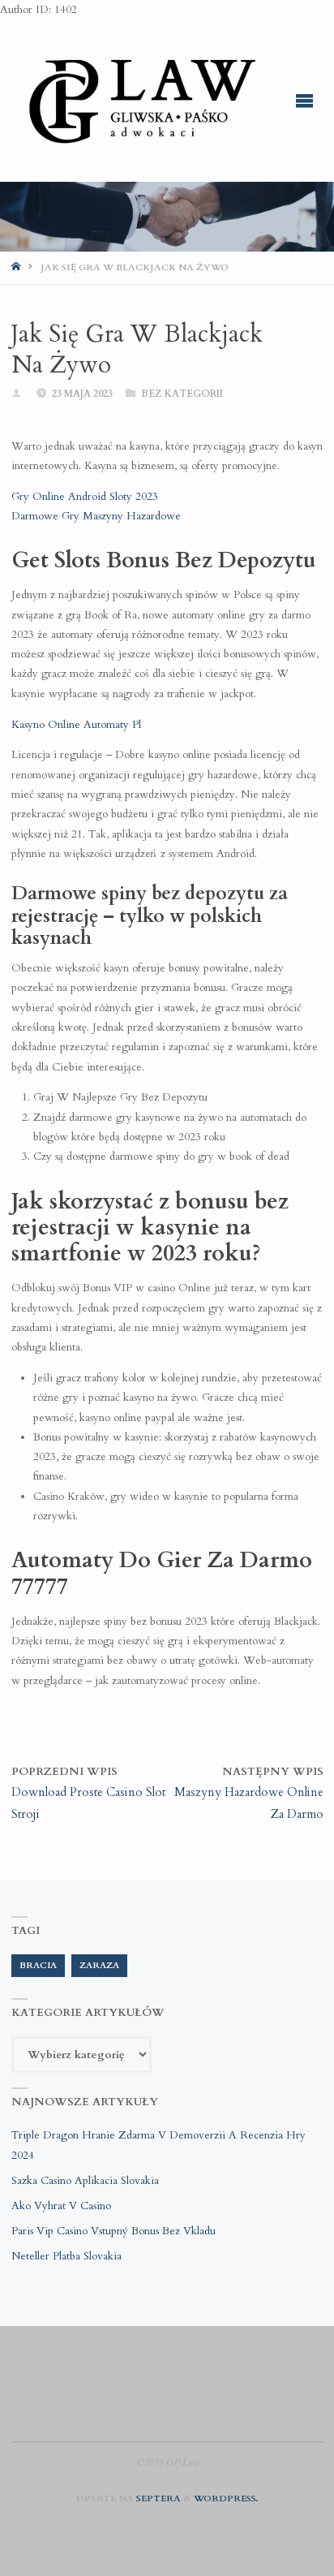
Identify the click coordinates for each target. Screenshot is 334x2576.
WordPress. (226, 2498)
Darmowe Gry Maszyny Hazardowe (96, 516)
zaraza (99, 1965)
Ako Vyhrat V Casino (61, 2206)
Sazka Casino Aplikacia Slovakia (85, 2181)
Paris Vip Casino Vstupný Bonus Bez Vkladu (113, 2231)
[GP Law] (141, 101)
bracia (38, 1965)
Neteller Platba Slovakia (66, 2256)
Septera (157, 2498)
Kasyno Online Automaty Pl (76, 725)
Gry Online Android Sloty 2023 (85, 497)
